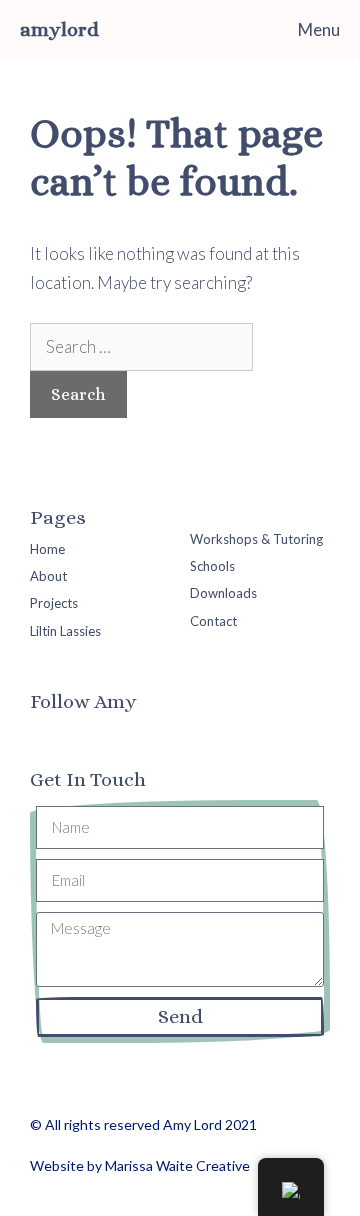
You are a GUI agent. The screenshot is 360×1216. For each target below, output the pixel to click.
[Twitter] (82, 736)
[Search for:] (141, 346)
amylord (59, 29)
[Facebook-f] (44, 736)
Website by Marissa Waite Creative (140, 1165)
